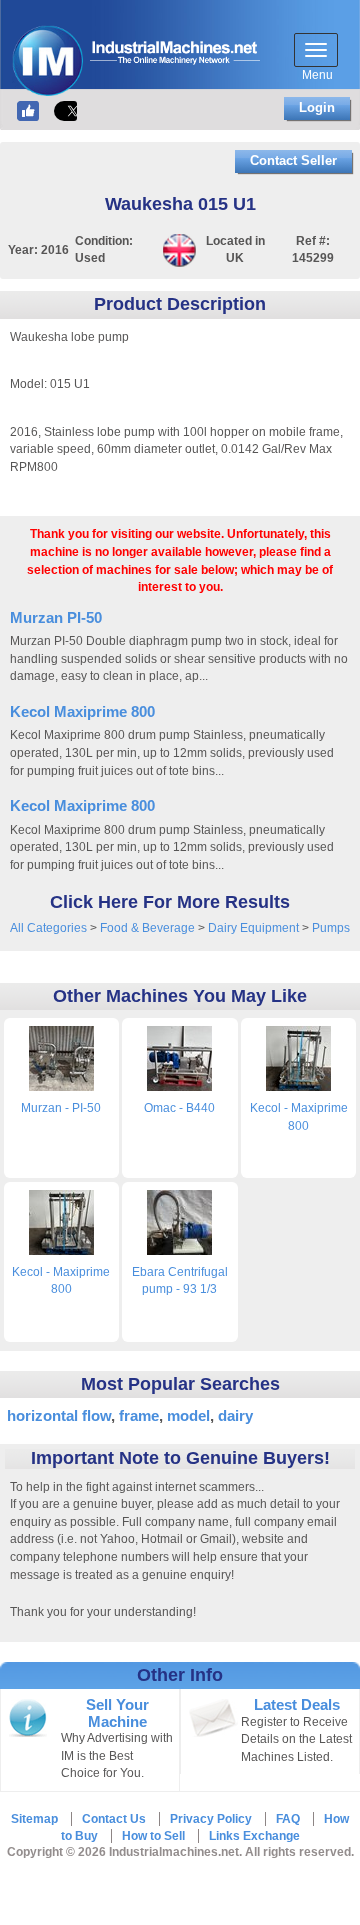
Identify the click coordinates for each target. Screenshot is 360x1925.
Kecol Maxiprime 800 (82, 711)
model (188, 1415)
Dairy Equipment (253, 928)
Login (317, 107)
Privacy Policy (211, 1819)
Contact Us (114, 1819)
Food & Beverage (147, 928)
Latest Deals (297, 1705)
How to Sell (153, 1836)
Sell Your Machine (117, 1713)
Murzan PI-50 (56, 617)
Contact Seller (293, 160)
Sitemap (34, 1819)
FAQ (288, 1819)
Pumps (331, 928)
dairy (235, 1415)
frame (139, 1415)
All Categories (48, 928)
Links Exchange (254, 1836)
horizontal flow (59, 1415)
